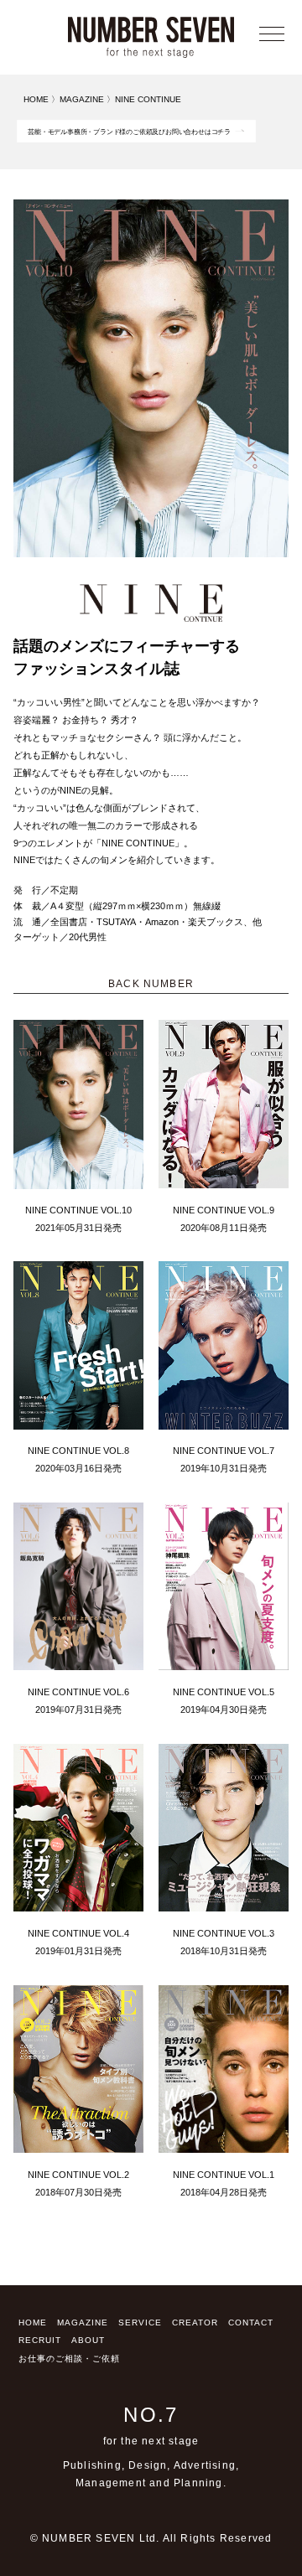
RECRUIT (40, 2340)
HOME (33, 2323)
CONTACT (251, 2323)
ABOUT (88, 2340)
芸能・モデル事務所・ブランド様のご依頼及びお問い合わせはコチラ (129, 132)
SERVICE (140, 2323)
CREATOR (195, 2323)
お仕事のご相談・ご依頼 (69, 2359)
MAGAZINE (83, 2323)
